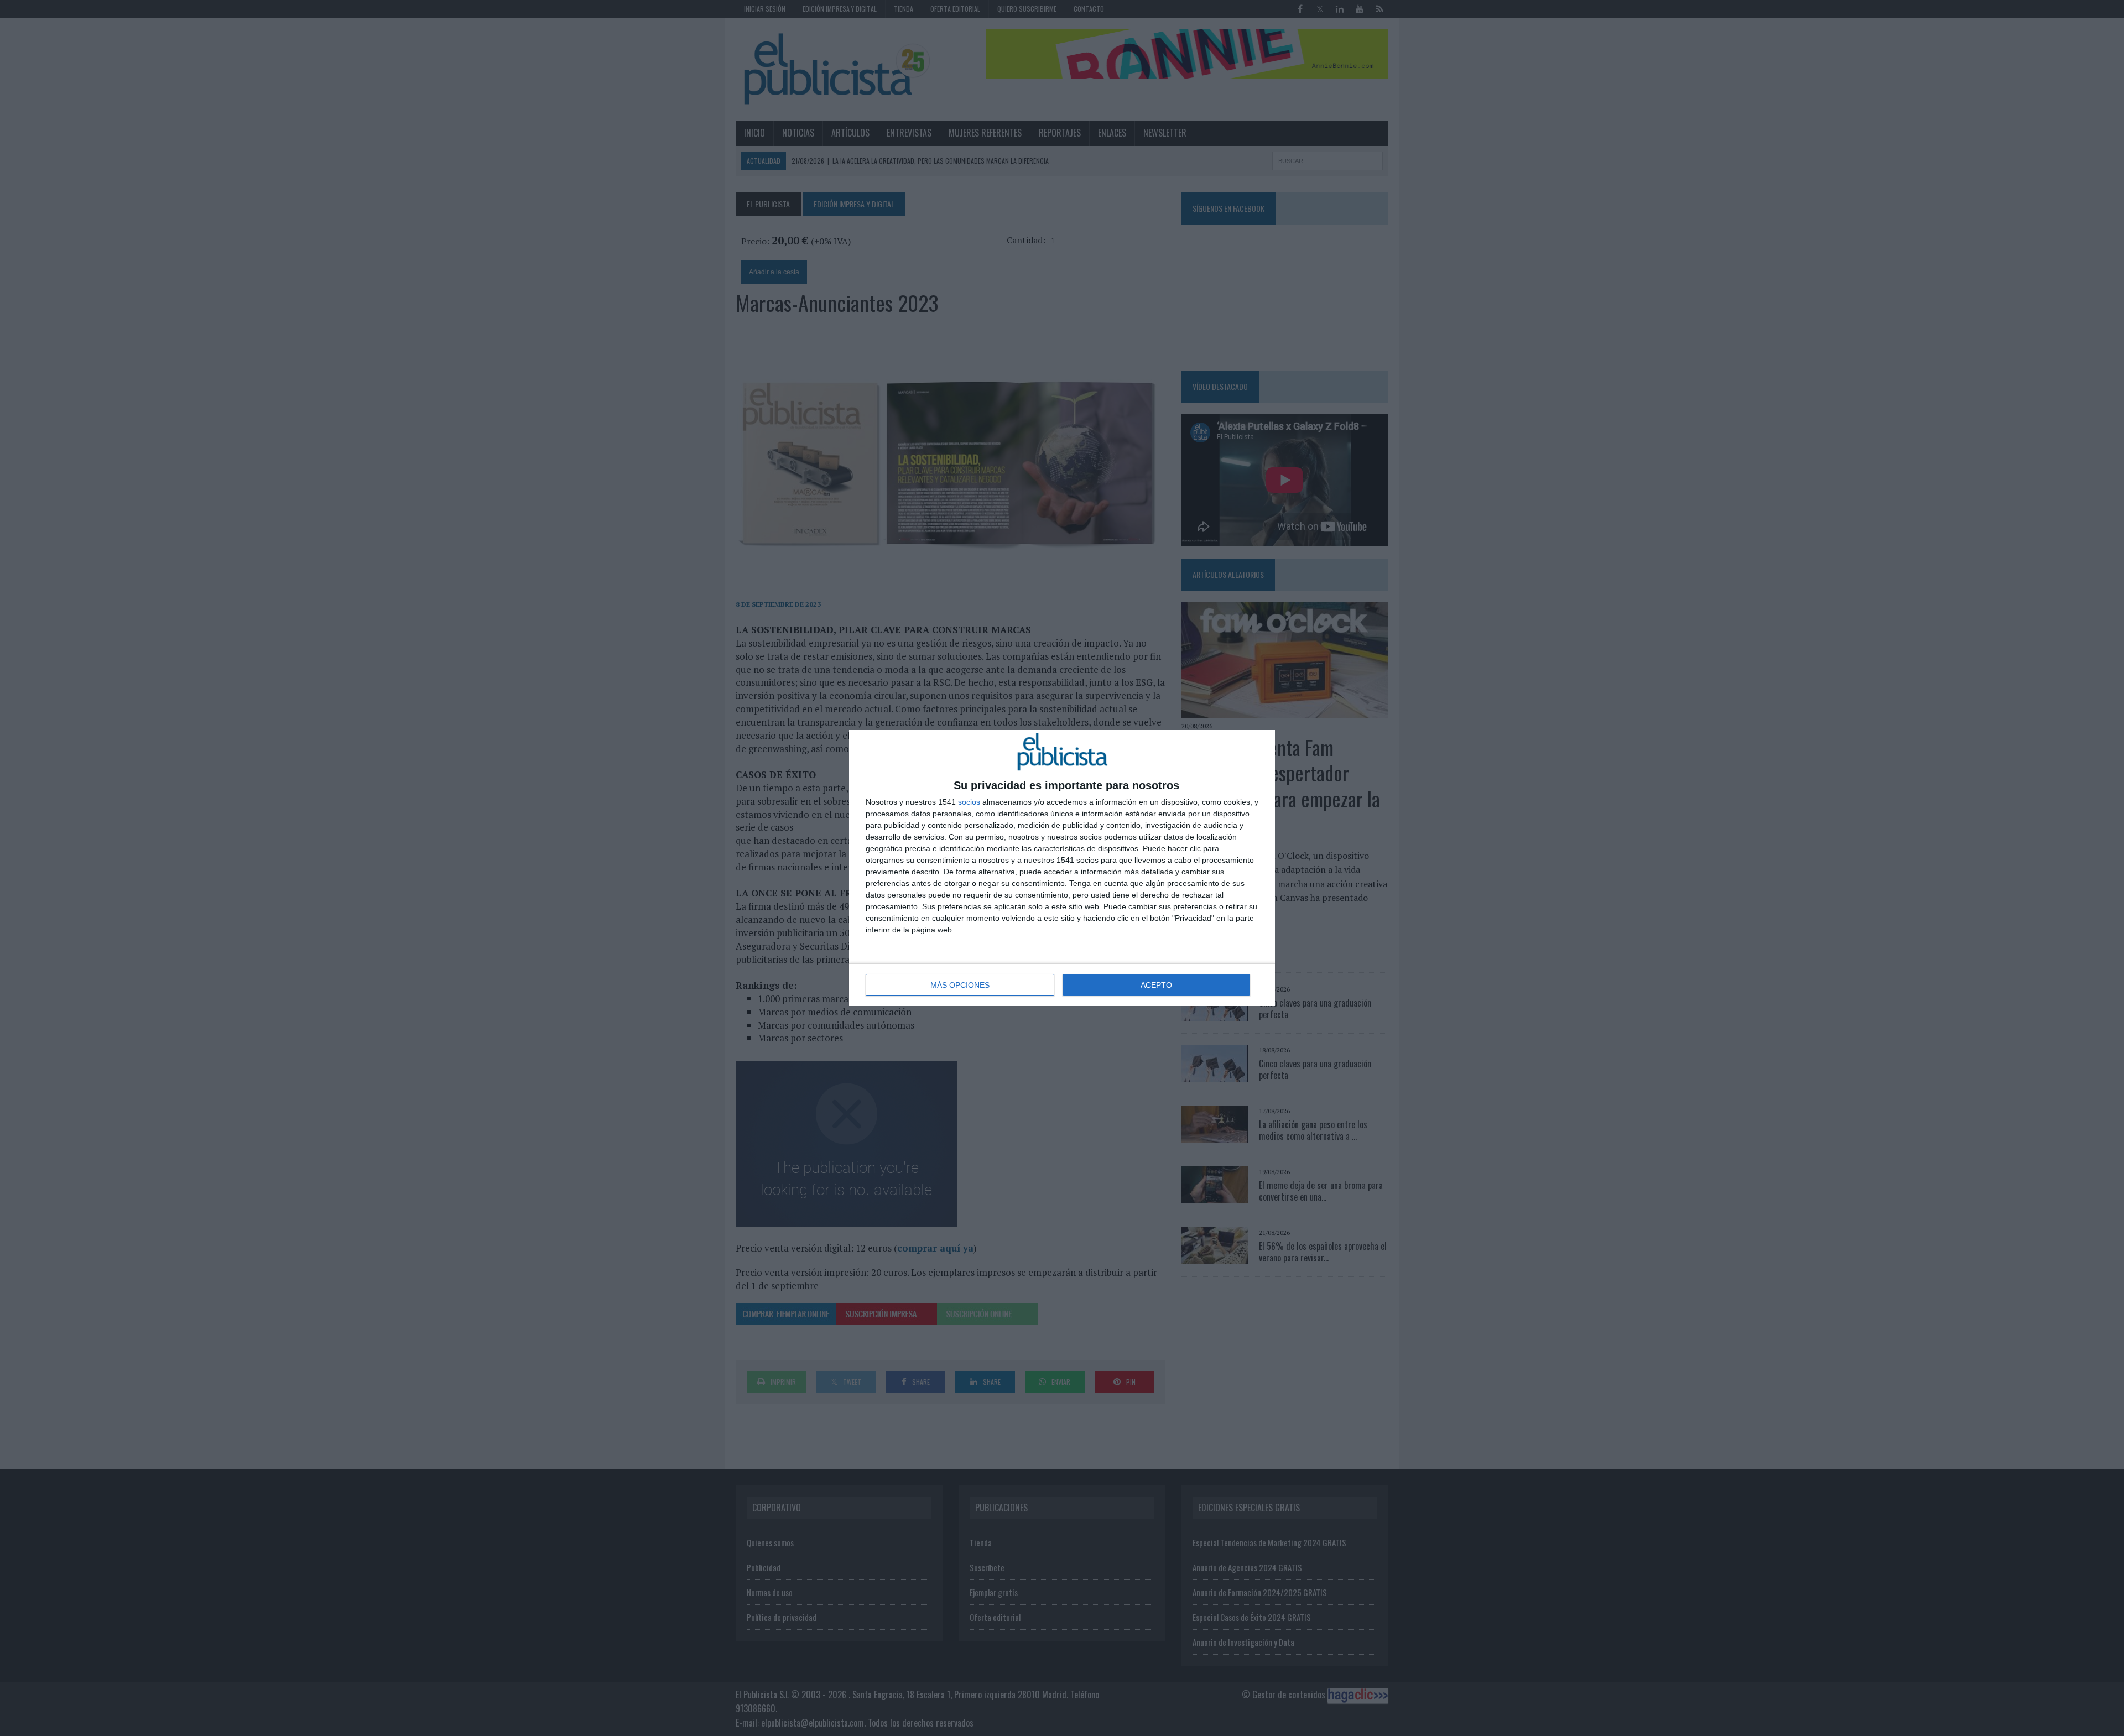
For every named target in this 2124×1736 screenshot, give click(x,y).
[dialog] (1062, 868)
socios (969, 802)
